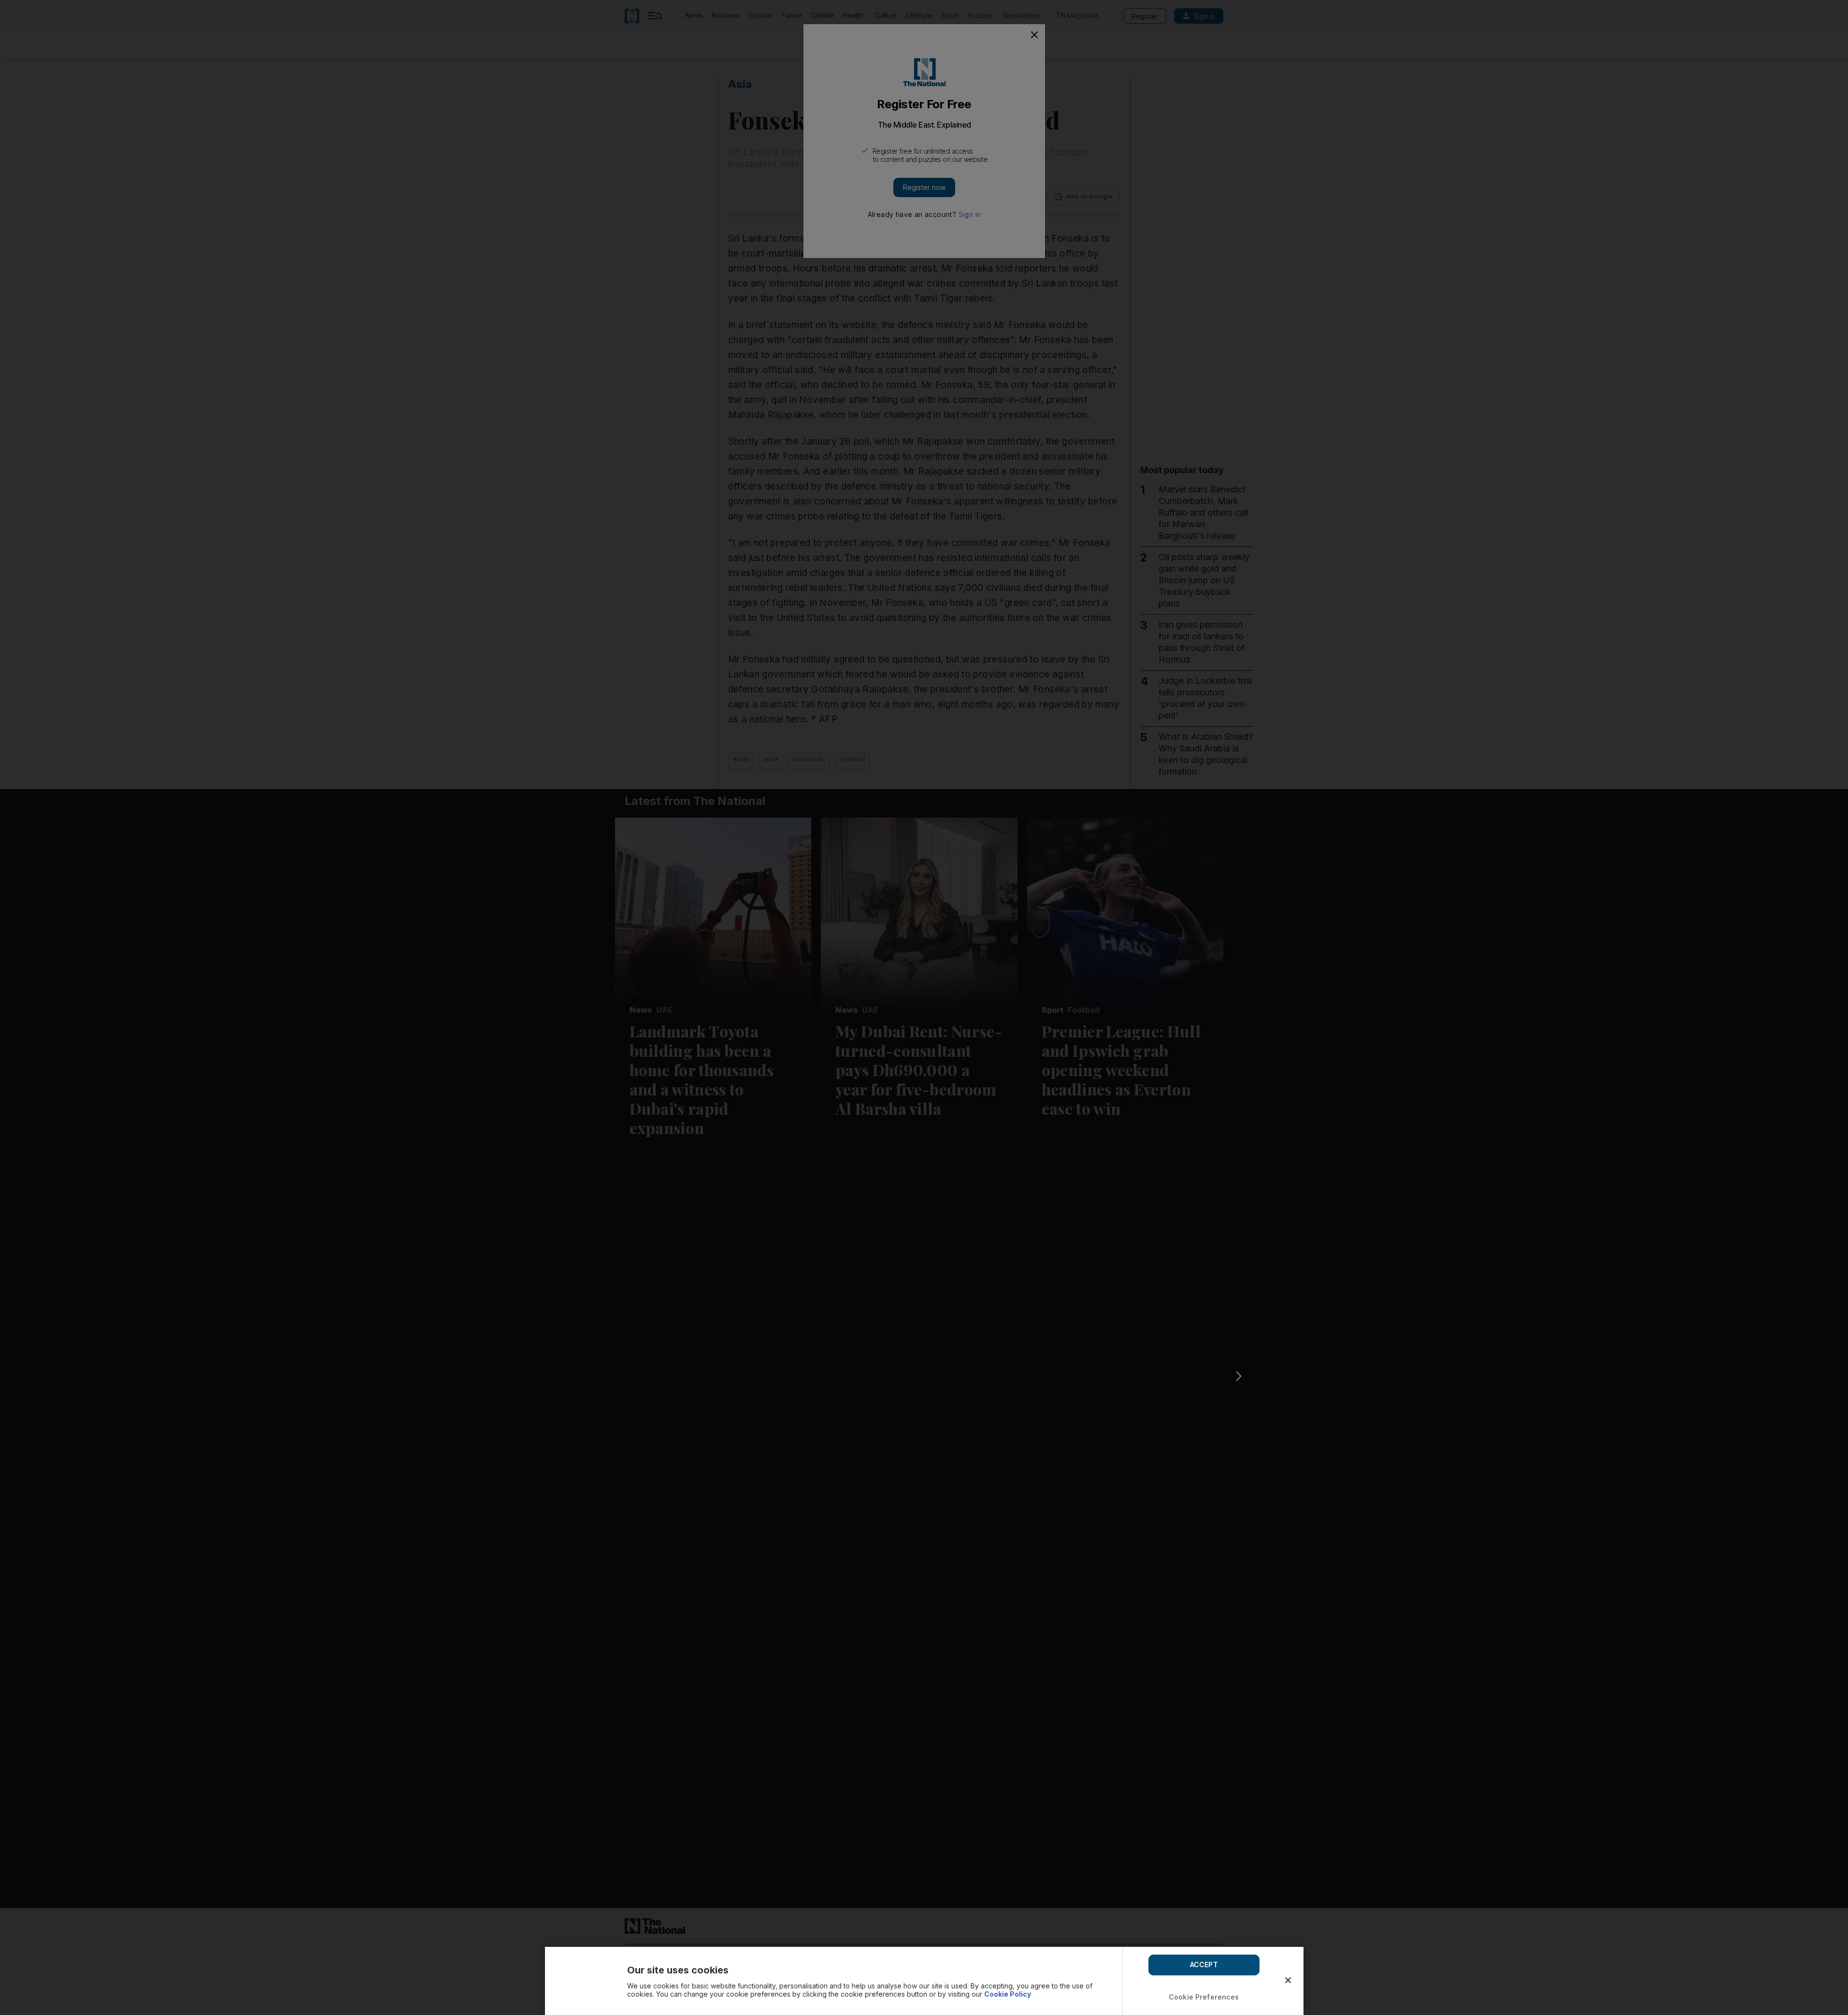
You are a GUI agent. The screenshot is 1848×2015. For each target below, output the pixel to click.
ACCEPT (1204, 1965)
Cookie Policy (1008, 1994)
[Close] (1288, 1980)
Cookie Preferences (1204, 1997)
